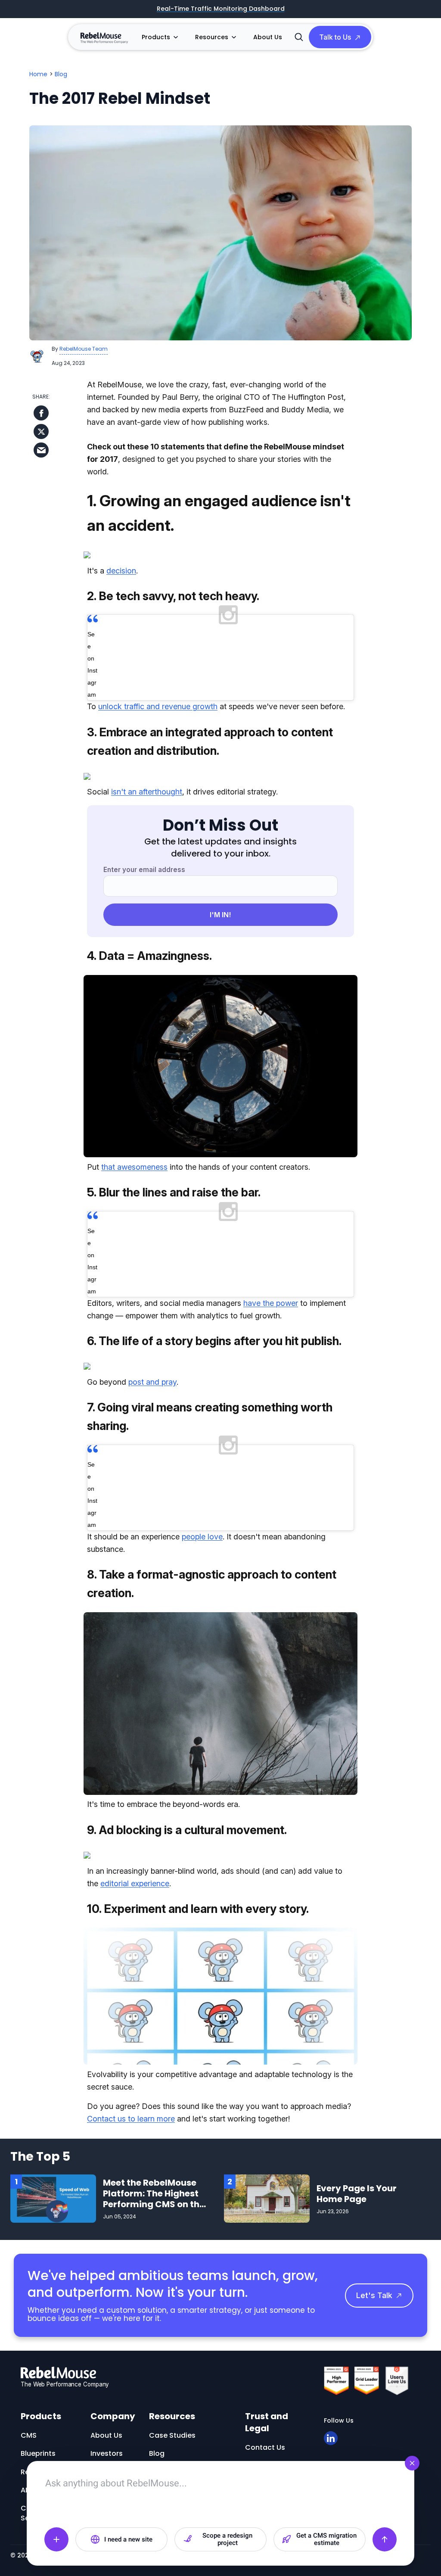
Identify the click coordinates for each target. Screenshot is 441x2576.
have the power (271, 1303)
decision (121, 571)
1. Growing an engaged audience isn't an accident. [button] (219, 513)
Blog (61, 74)
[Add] (56, 2539)
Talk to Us (335, 37)
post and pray (152, 1382)
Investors (107, 2453)
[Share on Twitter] (41, 431)
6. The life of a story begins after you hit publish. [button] (214, 1341)
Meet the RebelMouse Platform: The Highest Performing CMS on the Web (154, 2199)
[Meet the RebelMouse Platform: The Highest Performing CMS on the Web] (53, 2198)
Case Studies (172, 2435)
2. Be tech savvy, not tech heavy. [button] (173, 596)
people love (202, 1537)
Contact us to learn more (131, 2119)
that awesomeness (134, 1167)
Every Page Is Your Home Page (357, 2194)
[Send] (385, 2539)
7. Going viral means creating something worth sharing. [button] (210, 1417)
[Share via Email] (41, 450)
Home (38, 74)
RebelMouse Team (84, 349)
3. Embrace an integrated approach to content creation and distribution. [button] (210, 741)
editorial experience (135, 1883)
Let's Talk (374, 2295)
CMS (29, 2435)
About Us (268, 37)
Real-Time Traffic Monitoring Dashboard (221, 9)
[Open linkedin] (331, 2438)
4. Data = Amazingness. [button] (149, 956)
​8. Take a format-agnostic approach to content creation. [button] (212, 1584)
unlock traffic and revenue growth (158, 706)
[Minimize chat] (412, 2463)
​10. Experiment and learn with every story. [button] (198, 1909)
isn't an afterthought (147, 792)
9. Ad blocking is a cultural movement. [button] (187, 1830)
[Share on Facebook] (41, 413)
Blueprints (38, 2453)
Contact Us (265, 2447)
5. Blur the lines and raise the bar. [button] (174, 1192)
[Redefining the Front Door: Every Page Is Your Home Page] (267, 2198)
